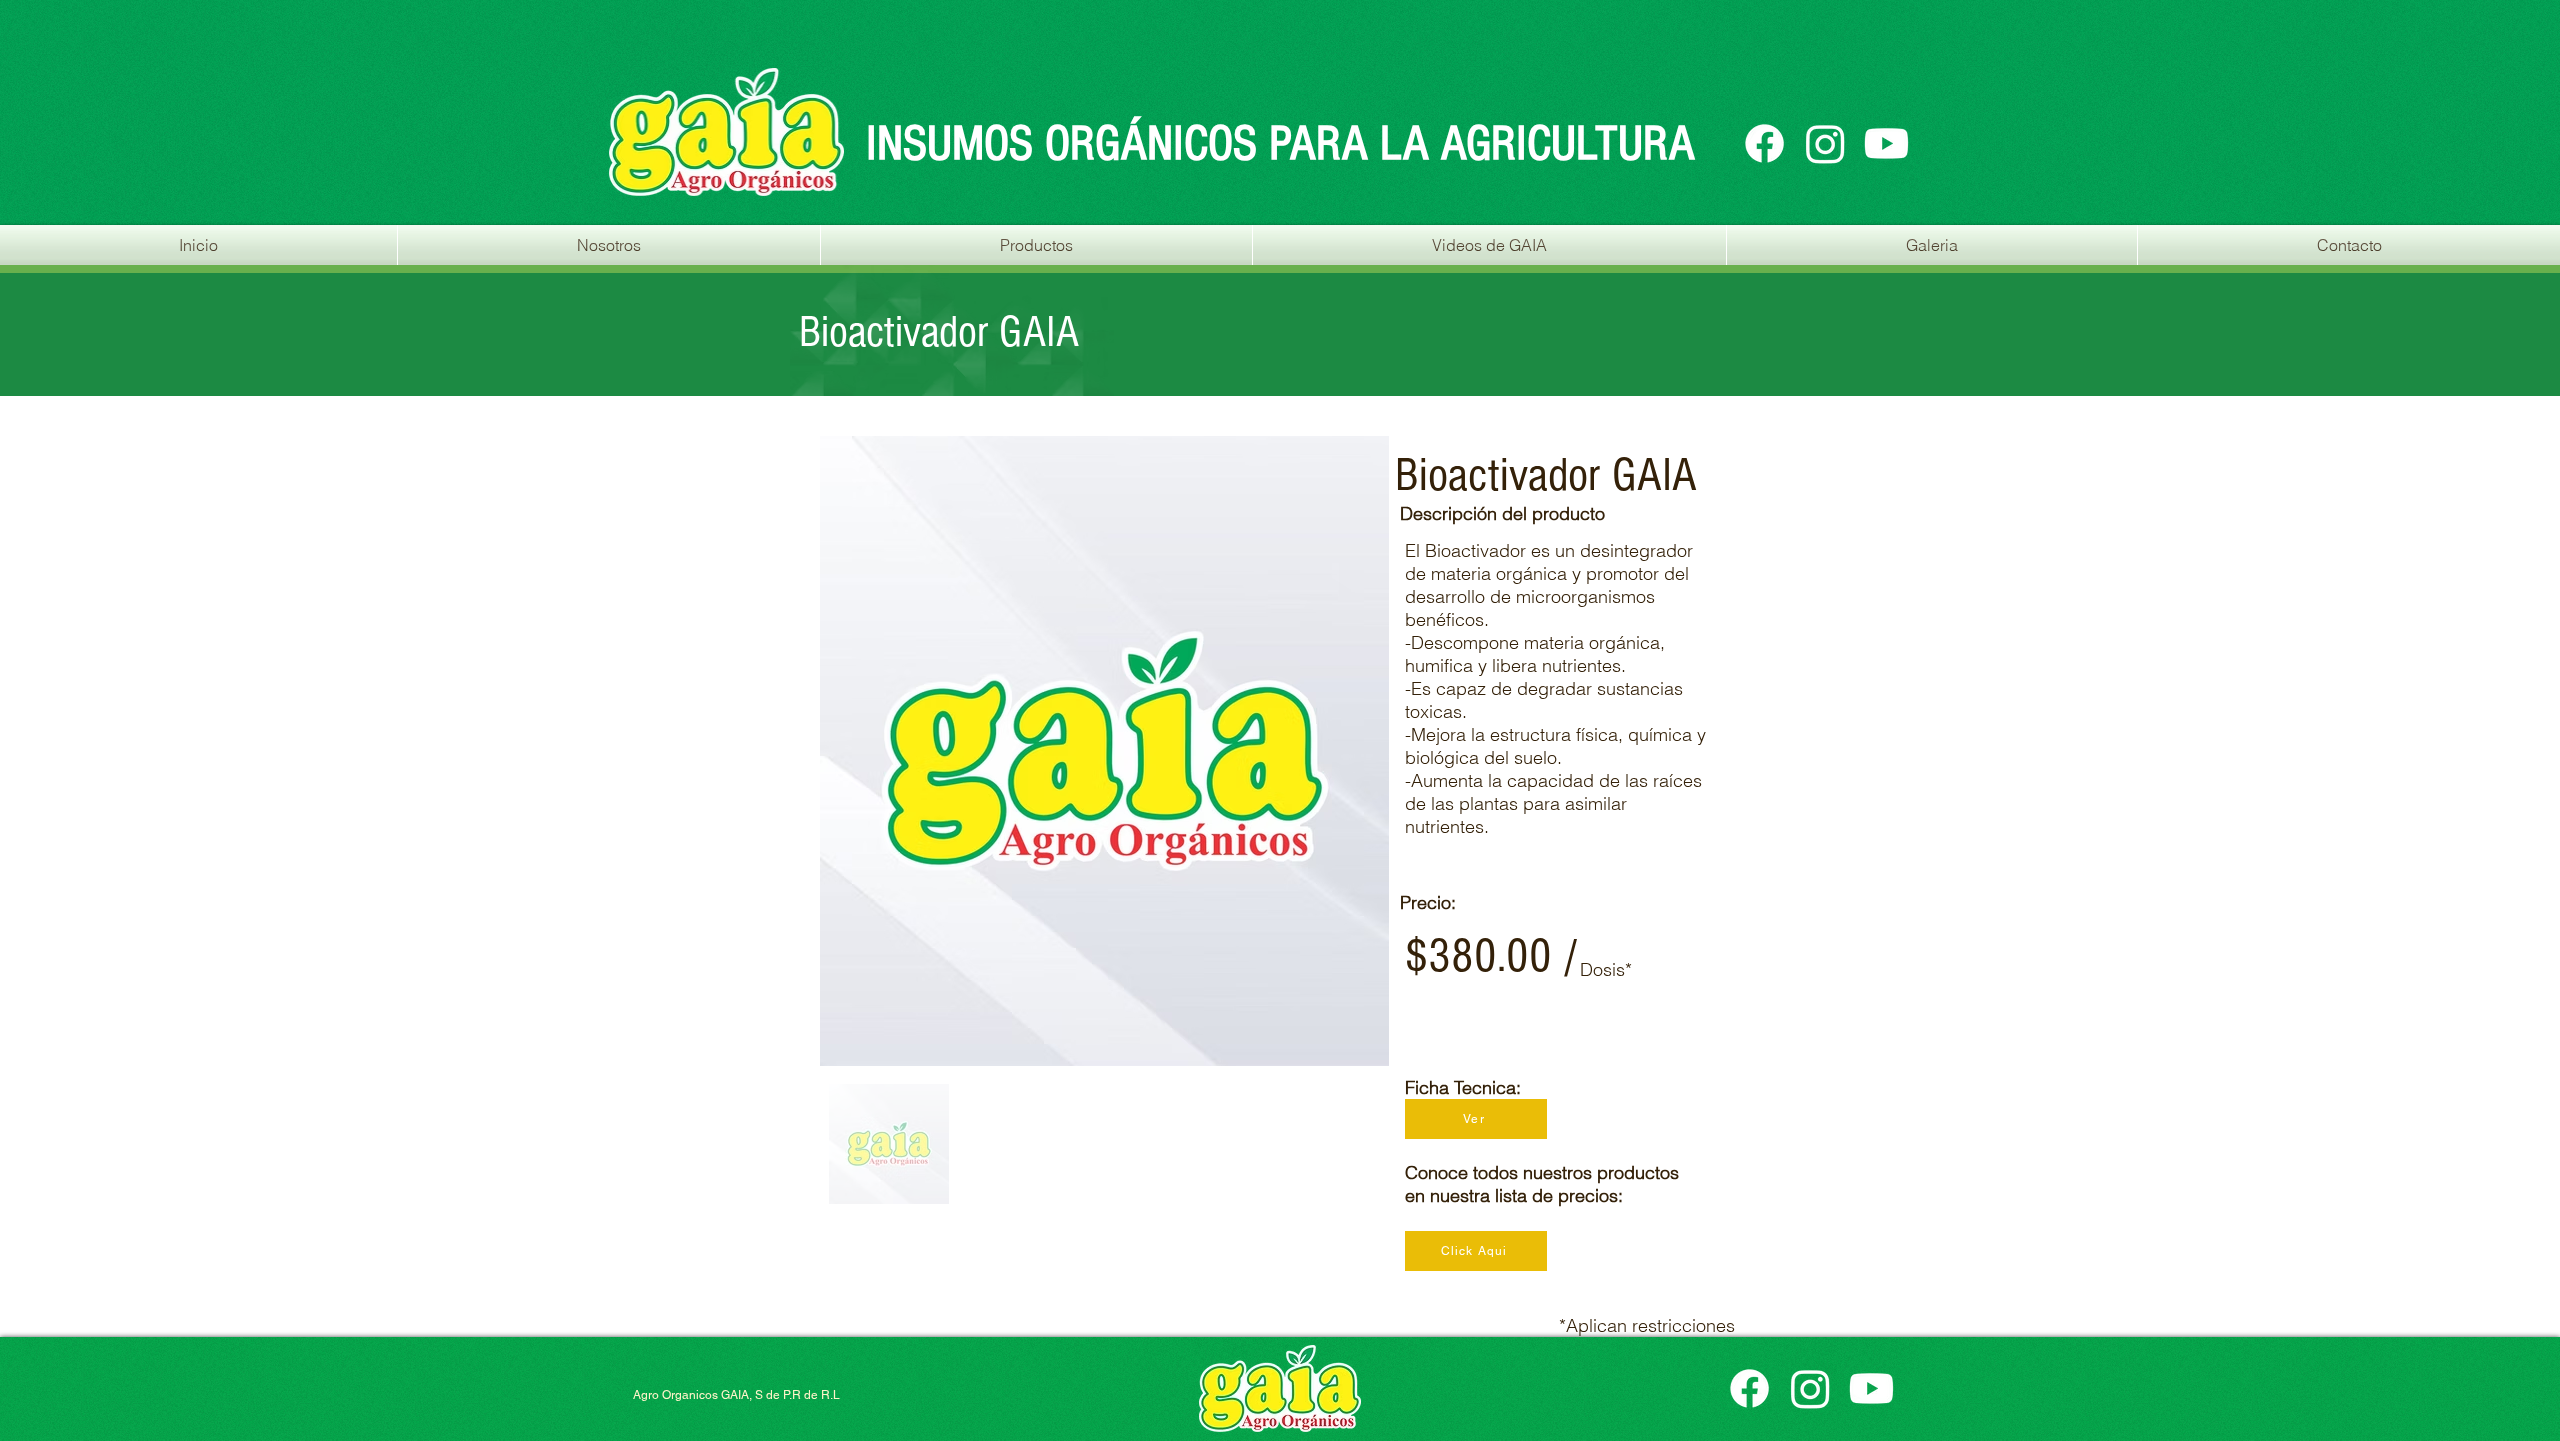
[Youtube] (1886, 143)
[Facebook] (1764, 143)
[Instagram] (1825, 143)
